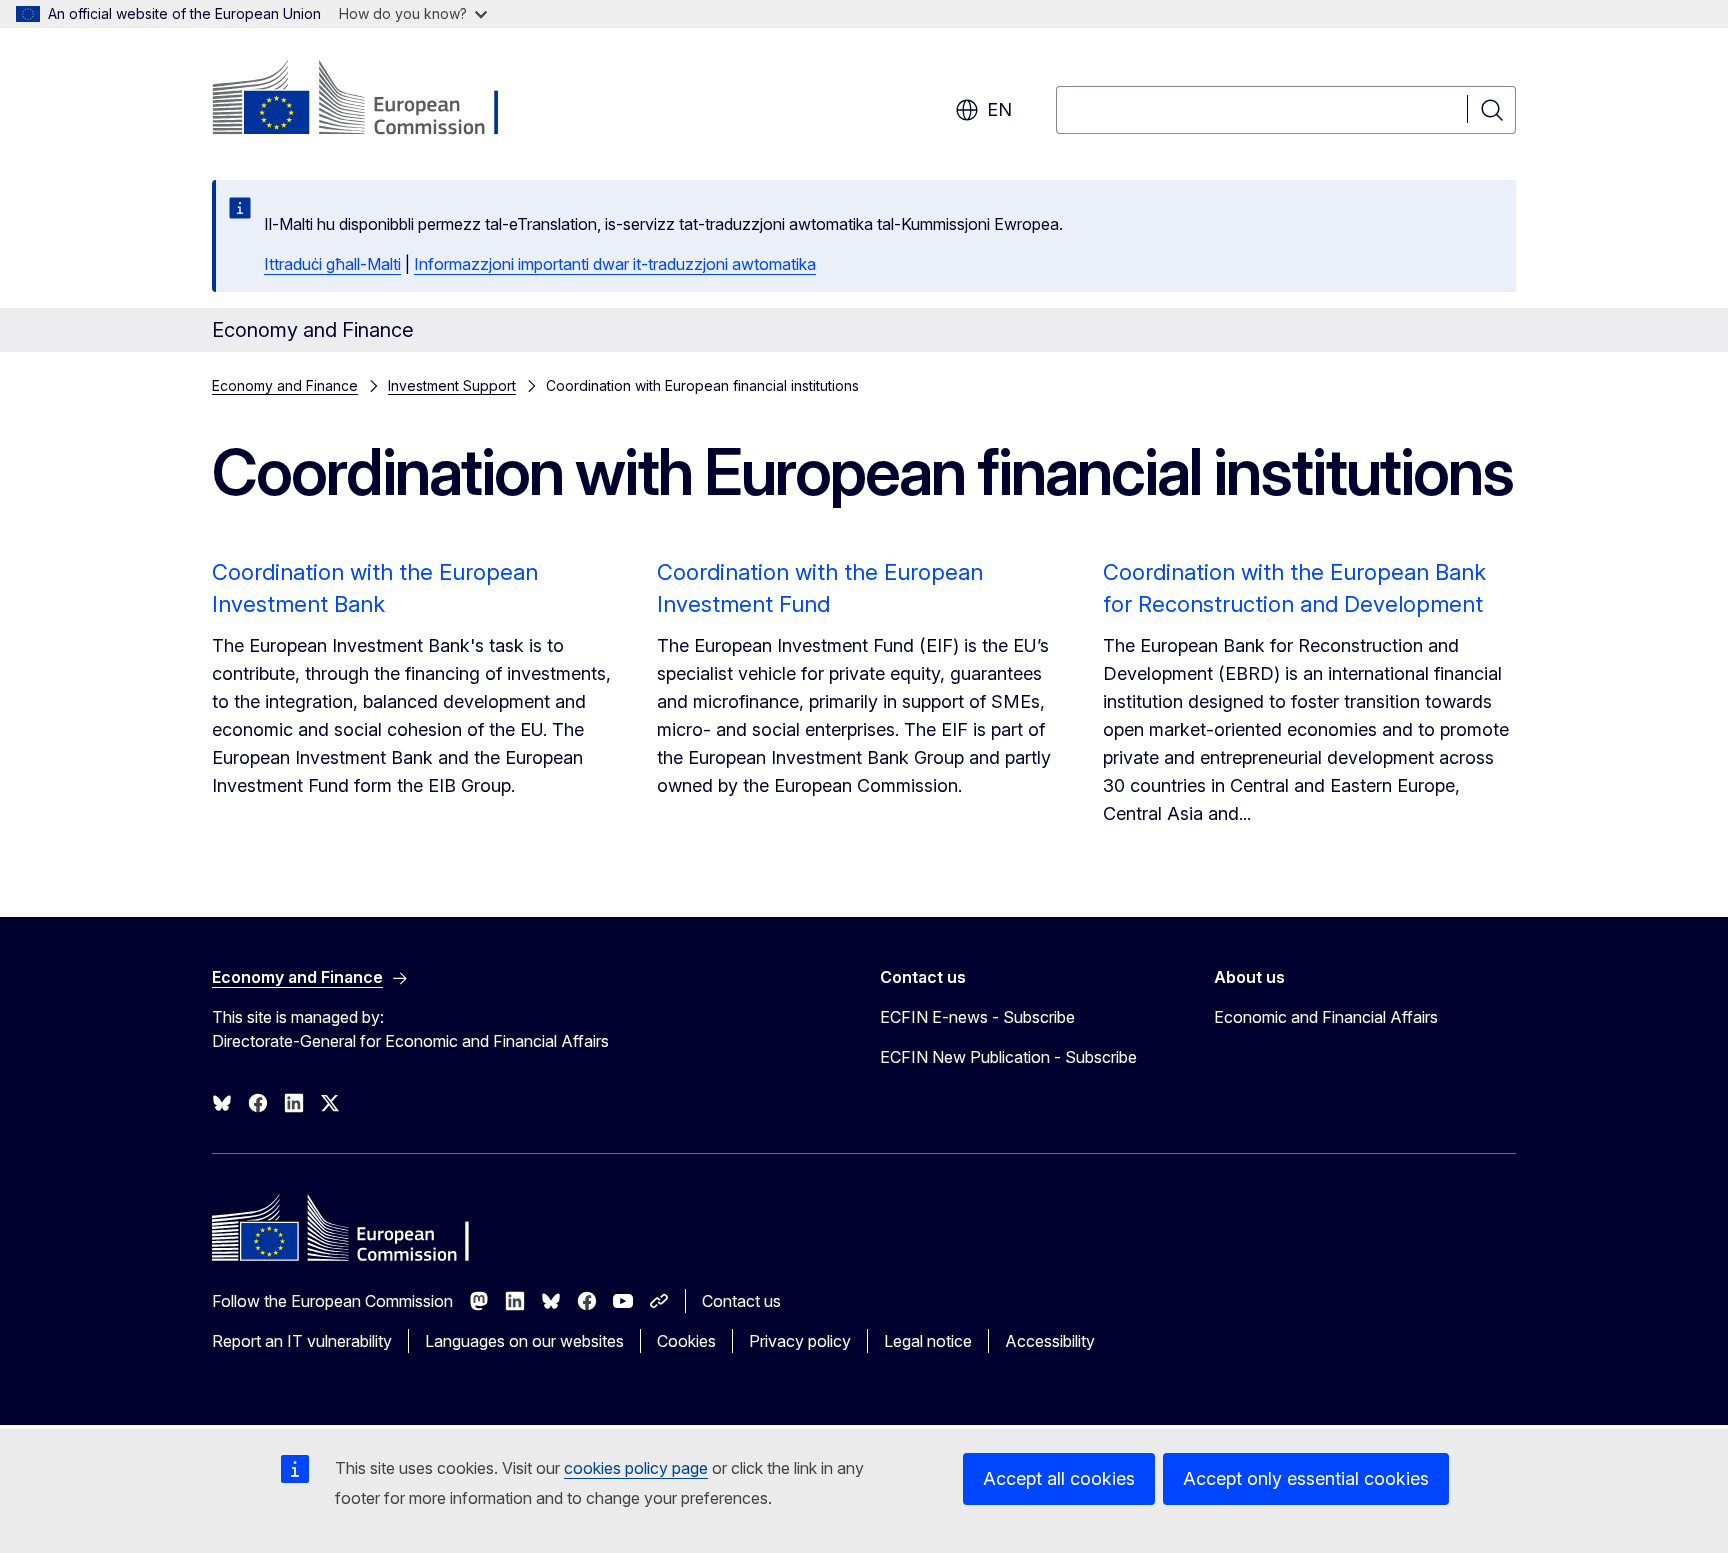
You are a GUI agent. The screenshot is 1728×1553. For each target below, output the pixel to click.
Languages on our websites (524, 1341)
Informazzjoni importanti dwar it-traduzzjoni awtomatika (615, 264)
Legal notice (928, 1341)
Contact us (741, 1301)
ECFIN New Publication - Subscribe (1008, 1057)
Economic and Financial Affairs (1326, 1017)
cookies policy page (636, 1468)
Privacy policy (800, 1341)
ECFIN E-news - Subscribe (977, 1017)
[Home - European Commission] (373, 100)
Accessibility (1050, 1341)
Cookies (686, 1341)
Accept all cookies (1059, 1478)
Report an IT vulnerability (302, 1341)
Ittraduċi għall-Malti (332, 264)
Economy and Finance (285, 385)
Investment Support (452, 385)
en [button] (999, 109)
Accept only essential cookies (1306, 1478)
